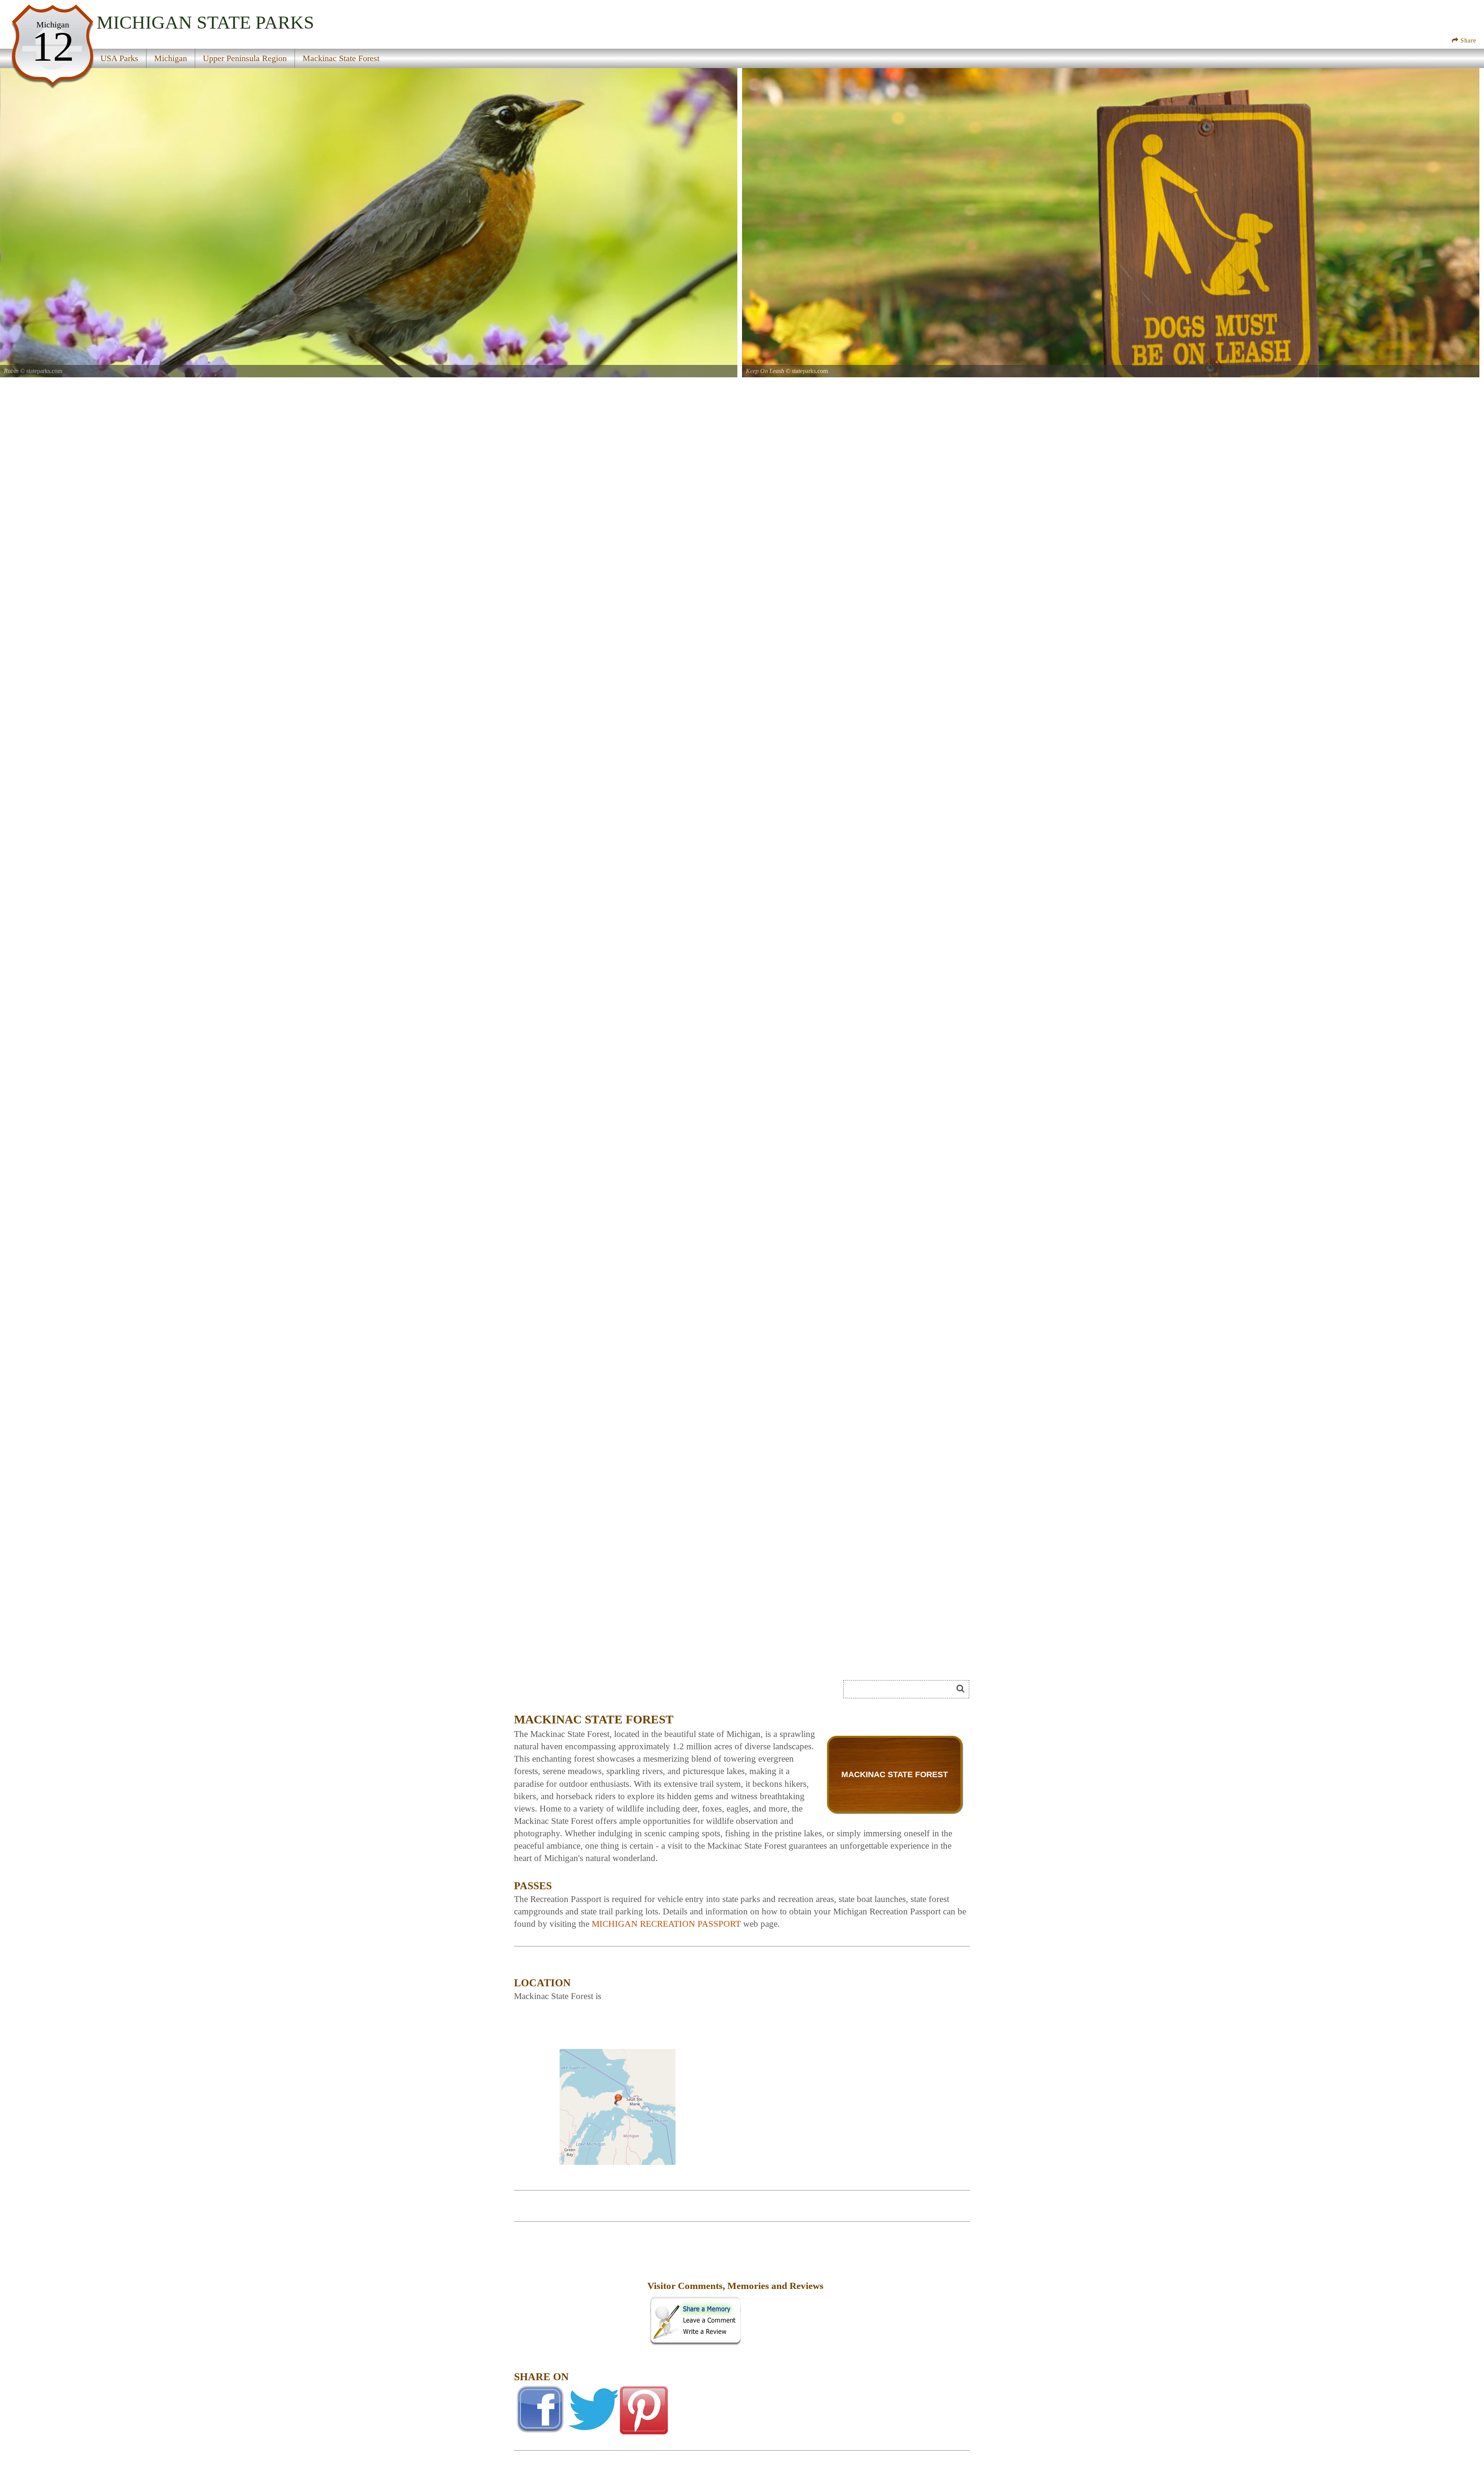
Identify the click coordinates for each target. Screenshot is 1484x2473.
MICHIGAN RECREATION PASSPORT (666, 1924)
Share (1467, 40)
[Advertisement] (580, 2291)
